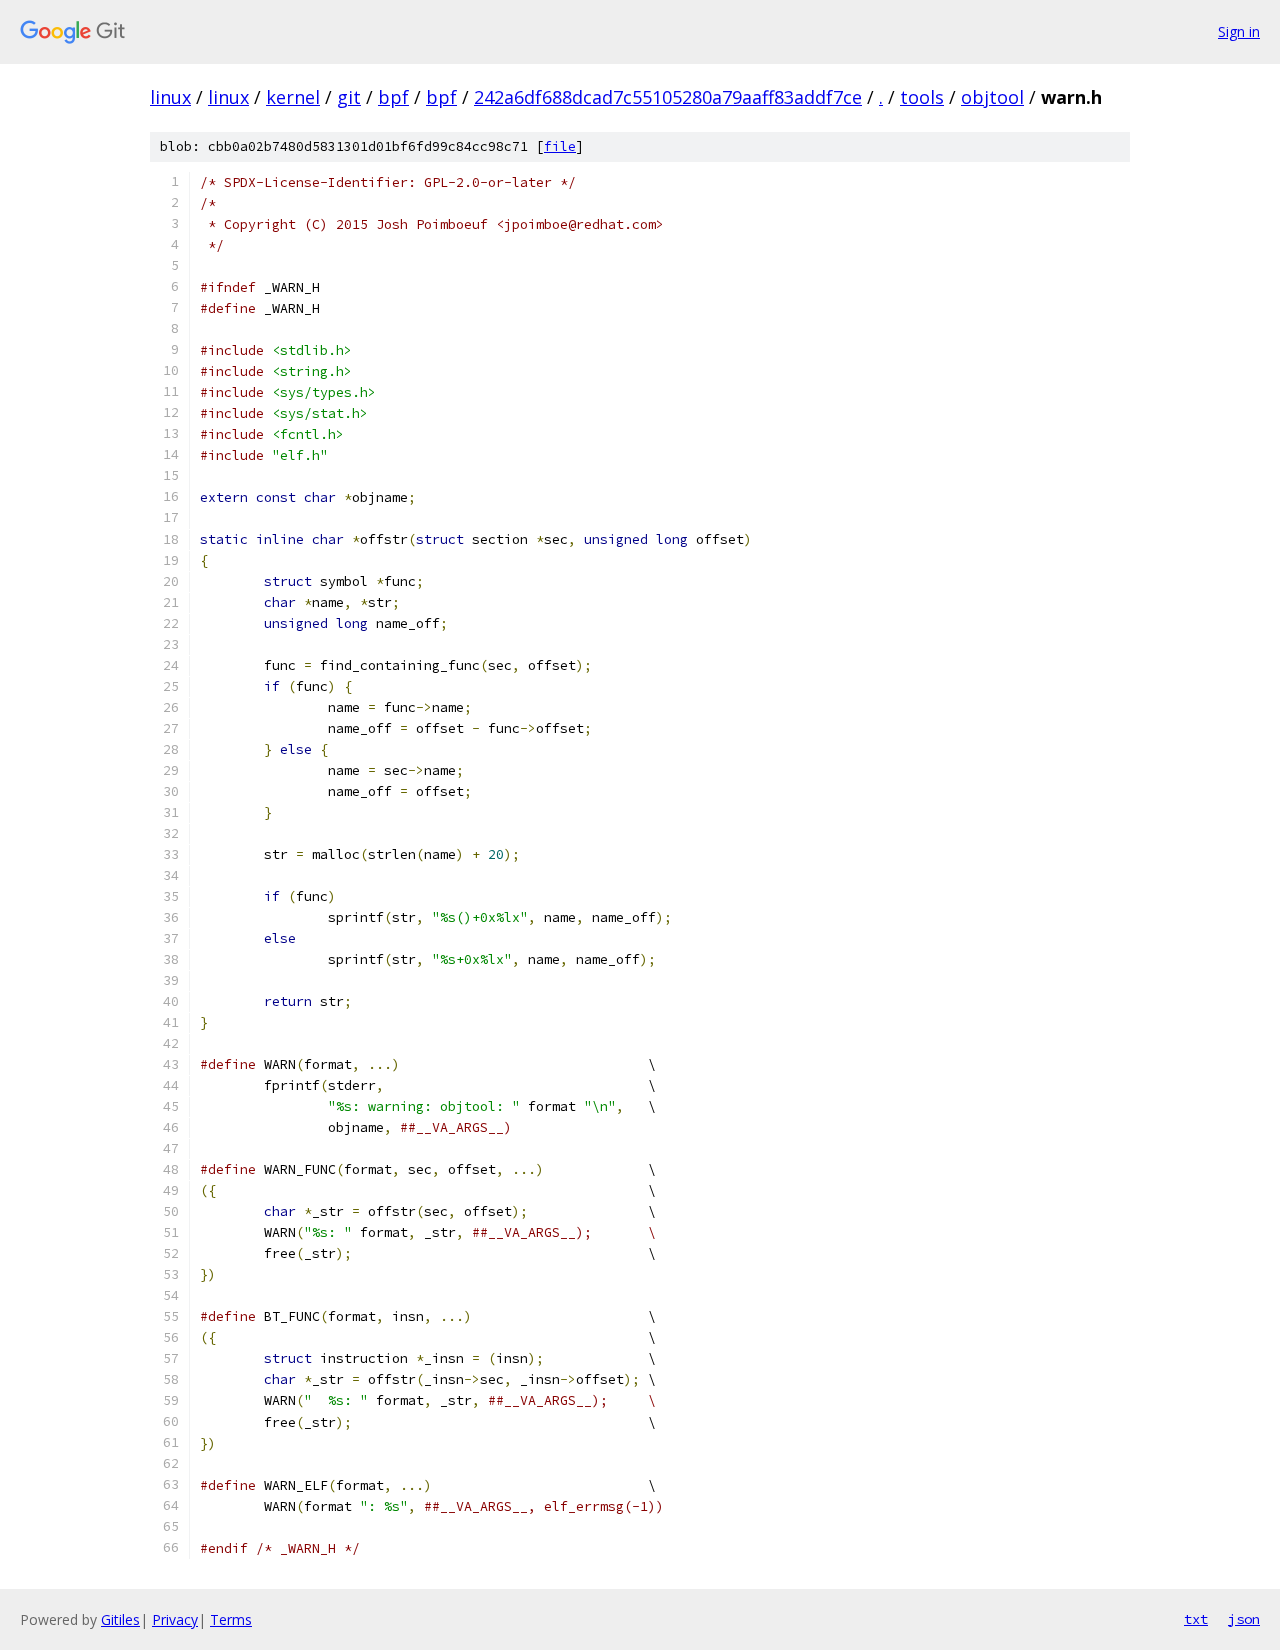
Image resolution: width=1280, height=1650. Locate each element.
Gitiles (120, 1619)
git (349, 97)
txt (1196, 1619)
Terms (231, 1619)
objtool (992, 97)
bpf (393, 97)
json (1244, 1619)
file (560, 146)
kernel (293, 97)
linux (170, 97)
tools (922, 97)
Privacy (175, 1619)
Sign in (1239, 31)
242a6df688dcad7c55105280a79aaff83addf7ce (668, 97)
